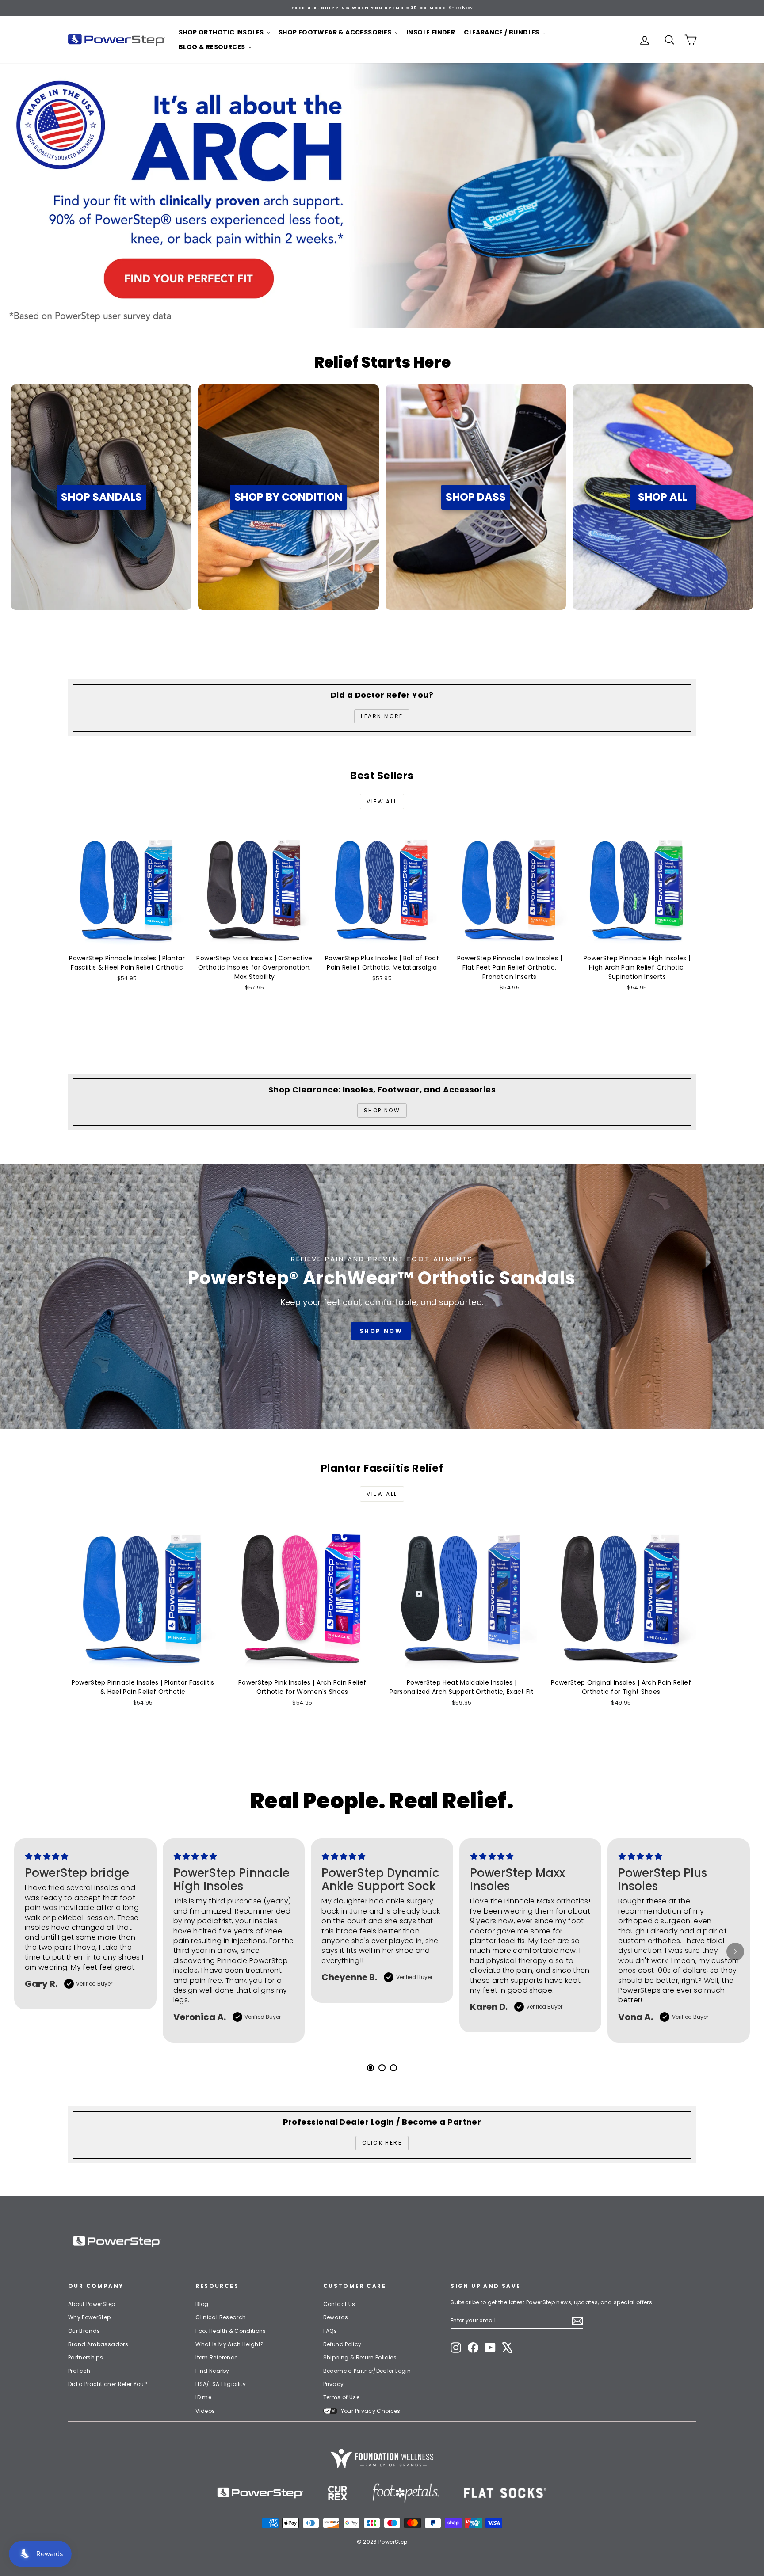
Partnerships (86, 2357)
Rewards (336, 2317)
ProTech (79, 2371)
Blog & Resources (213, 47)
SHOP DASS (476, 497)
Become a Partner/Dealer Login (367, 2371)
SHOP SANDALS (101, 497)
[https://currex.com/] (338, 2493)
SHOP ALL (663, 497)
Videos (205, 2411)
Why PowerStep (90, 2317)
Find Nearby (212, 2371)
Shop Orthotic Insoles (222, 32)
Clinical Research (221, 2317)
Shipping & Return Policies (360, 2357)
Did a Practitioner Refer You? (108, 2384)
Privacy (333, 2384)
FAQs (330, 2331)
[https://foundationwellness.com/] (382, 2458)
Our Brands (84, 2331)
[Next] (735, 1952)
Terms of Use (341, 2397)
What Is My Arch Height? (229, 2344)
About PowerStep (92, 2304)
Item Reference (216, 2357)
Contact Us (339, 2304)
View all (382, 801)
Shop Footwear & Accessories (336, 32)
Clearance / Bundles (502, 32)
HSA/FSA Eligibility (221, 2384)
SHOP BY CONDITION (288, 497)
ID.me (203, 2397)
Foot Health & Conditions (231, 2331)
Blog (202, 2304)
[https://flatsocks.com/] (505, 2493)
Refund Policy (342, 2344)
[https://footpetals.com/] (406, 2493)
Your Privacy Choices (371, 2411)
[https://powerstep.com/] (260, 2493)
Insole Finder (431, 32)
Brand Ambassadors (98, 2344)
